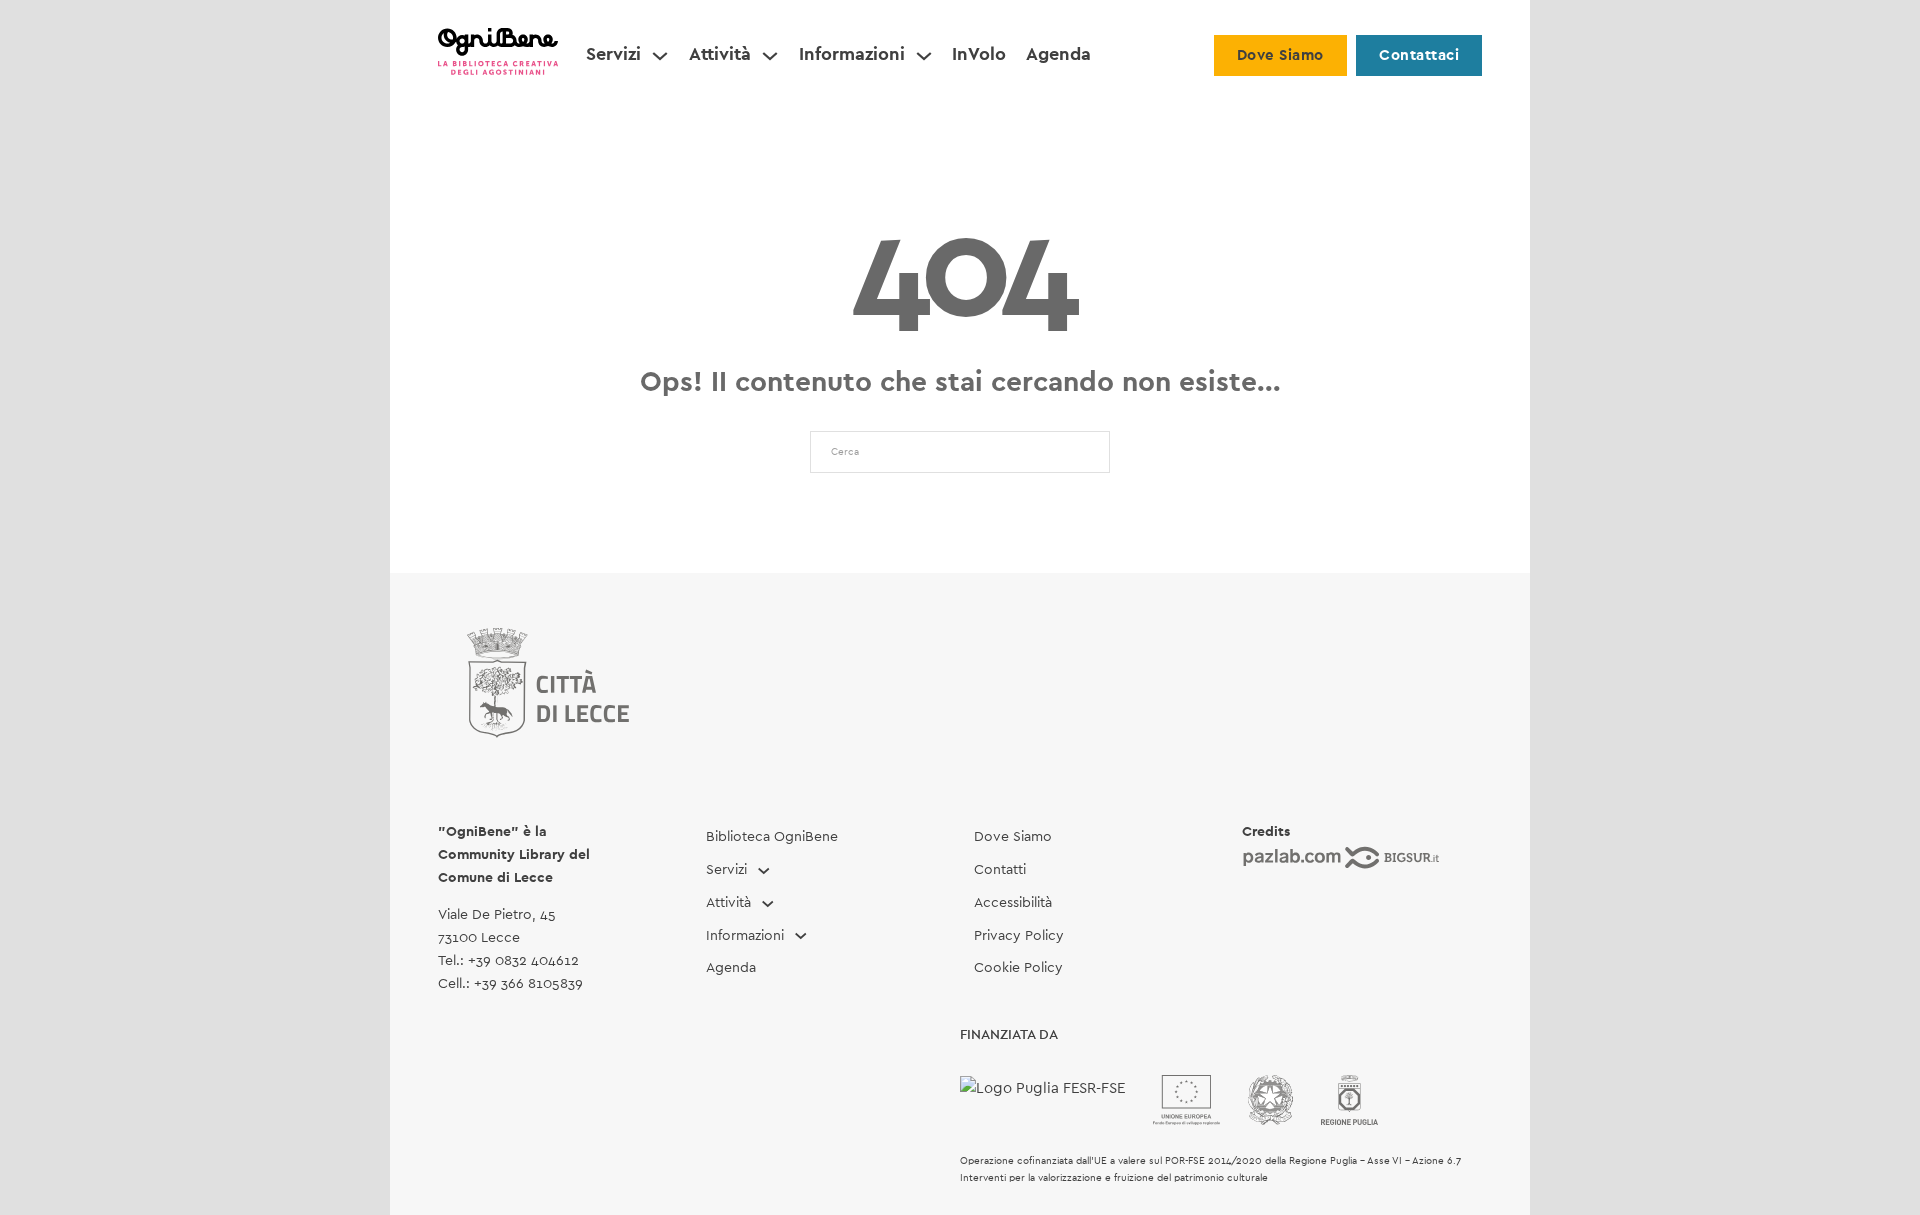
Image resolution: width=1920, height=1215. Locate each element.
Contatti (1000, 870)
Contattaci (1419, 55)
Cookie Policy (1018, 968)
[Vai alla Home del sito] (498, 55)
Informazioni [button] (852, 55)
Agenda (1058, 55)
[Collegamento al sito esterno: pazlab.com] (1292, 857)
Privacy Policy (1019, 936)
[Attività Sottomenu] (770, 56)
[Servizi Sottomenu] (660, 56)
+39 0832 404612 (523, 961)
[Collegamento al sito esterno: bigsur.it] (1392, 857)
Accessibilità (1013, 903)
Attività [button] (720, 55)
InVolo (979, 55)
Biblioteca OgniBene (772, 837)
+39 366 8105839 (528, 984)
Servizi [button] (613, 55)
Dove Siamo (1280, 55)
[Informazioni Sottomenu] (924, 56)
